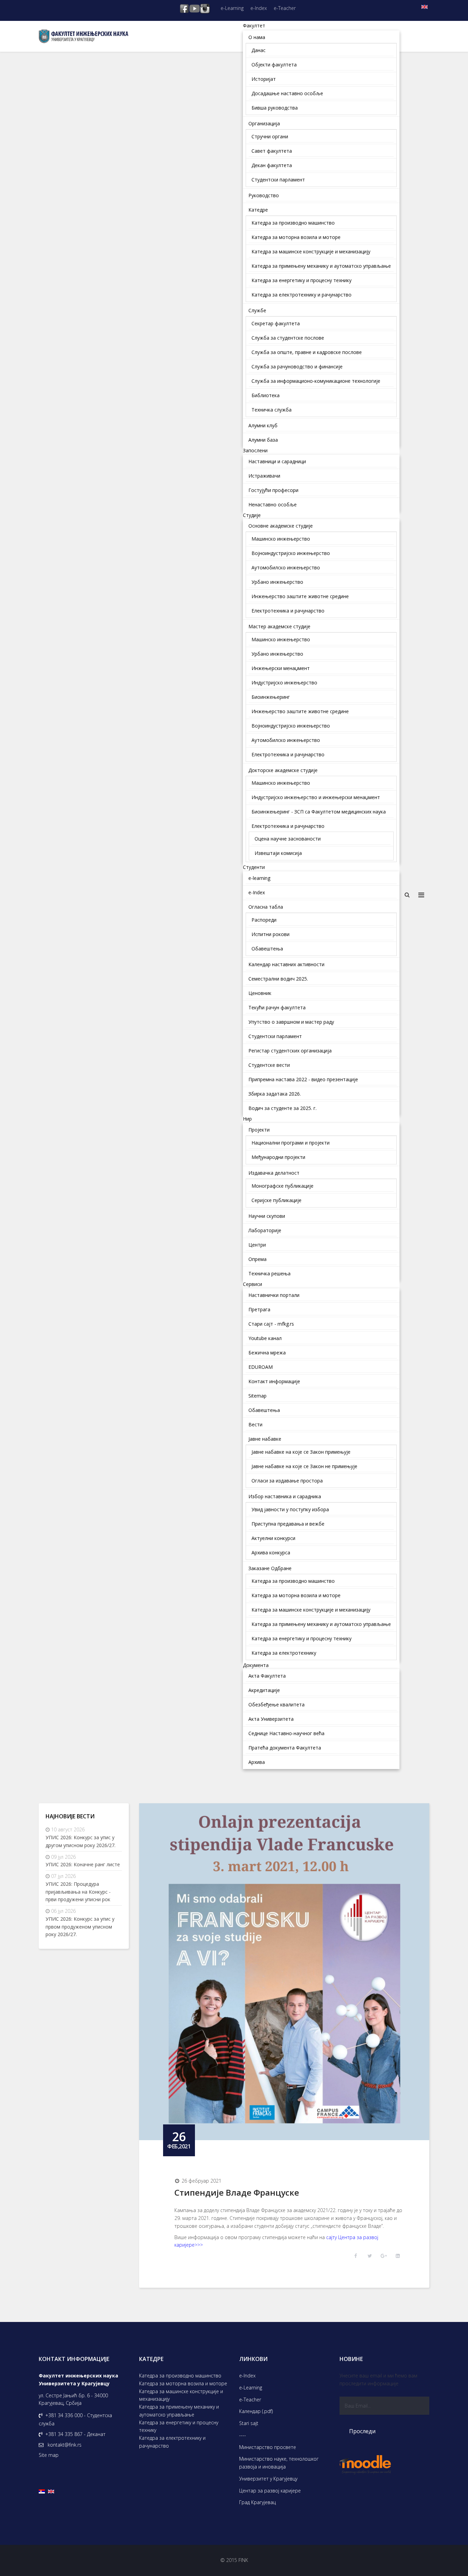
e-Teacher (285, 8)
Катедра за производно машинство (180, 2376)
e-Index (259, 8)
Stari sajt (249, 2423)
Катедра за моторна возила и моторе (183, 2383)
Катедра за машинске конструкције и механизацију (181, 2395)
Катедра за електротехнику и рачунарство (172, 2442)
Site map (49, 2455)
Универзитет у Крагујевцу (268, 2479)
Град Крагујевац (257, 2502)
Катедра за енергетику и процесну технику (179, 2426)
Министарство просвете (268, 2447)
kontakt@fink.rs (65, 2445)
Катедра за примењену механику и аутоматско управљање (179, 2411)
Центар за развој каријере (270, 2491)
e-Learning (232, 8)
